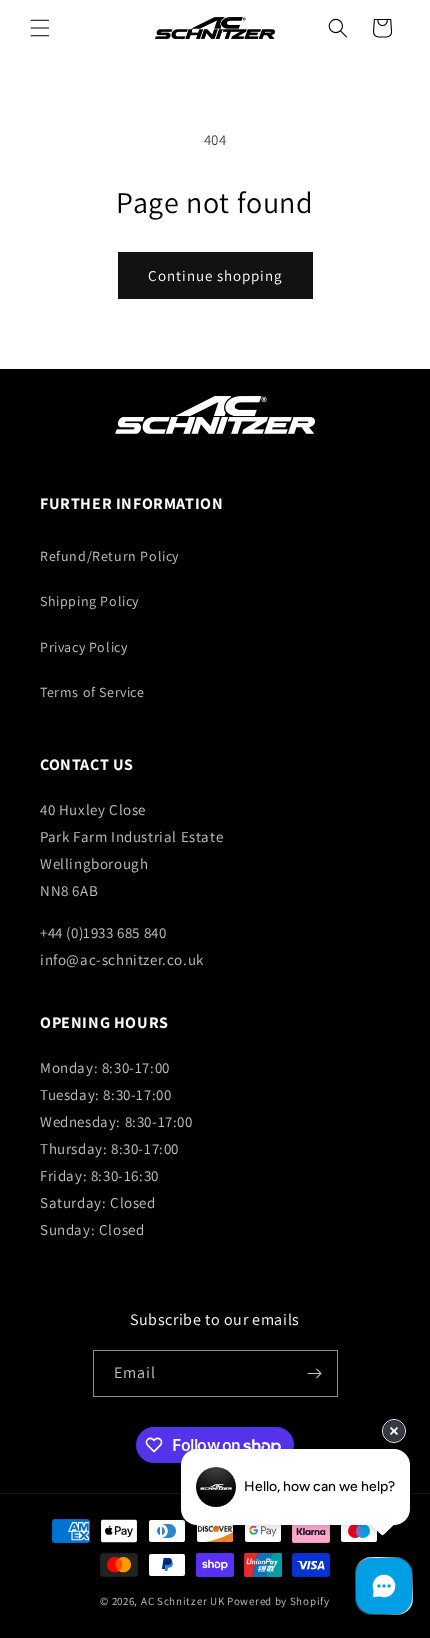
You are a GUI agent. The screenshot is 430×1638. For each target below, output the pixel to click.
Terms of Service (92, 692)
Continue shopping (215, 275)
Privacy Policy (83, 647)
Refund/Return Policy (109, 556)
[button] (40, 28)
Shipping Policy (89, 601)
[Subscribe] (315, 1373)
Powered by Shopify (278, 1601)
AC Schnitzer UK (183, 1601)
